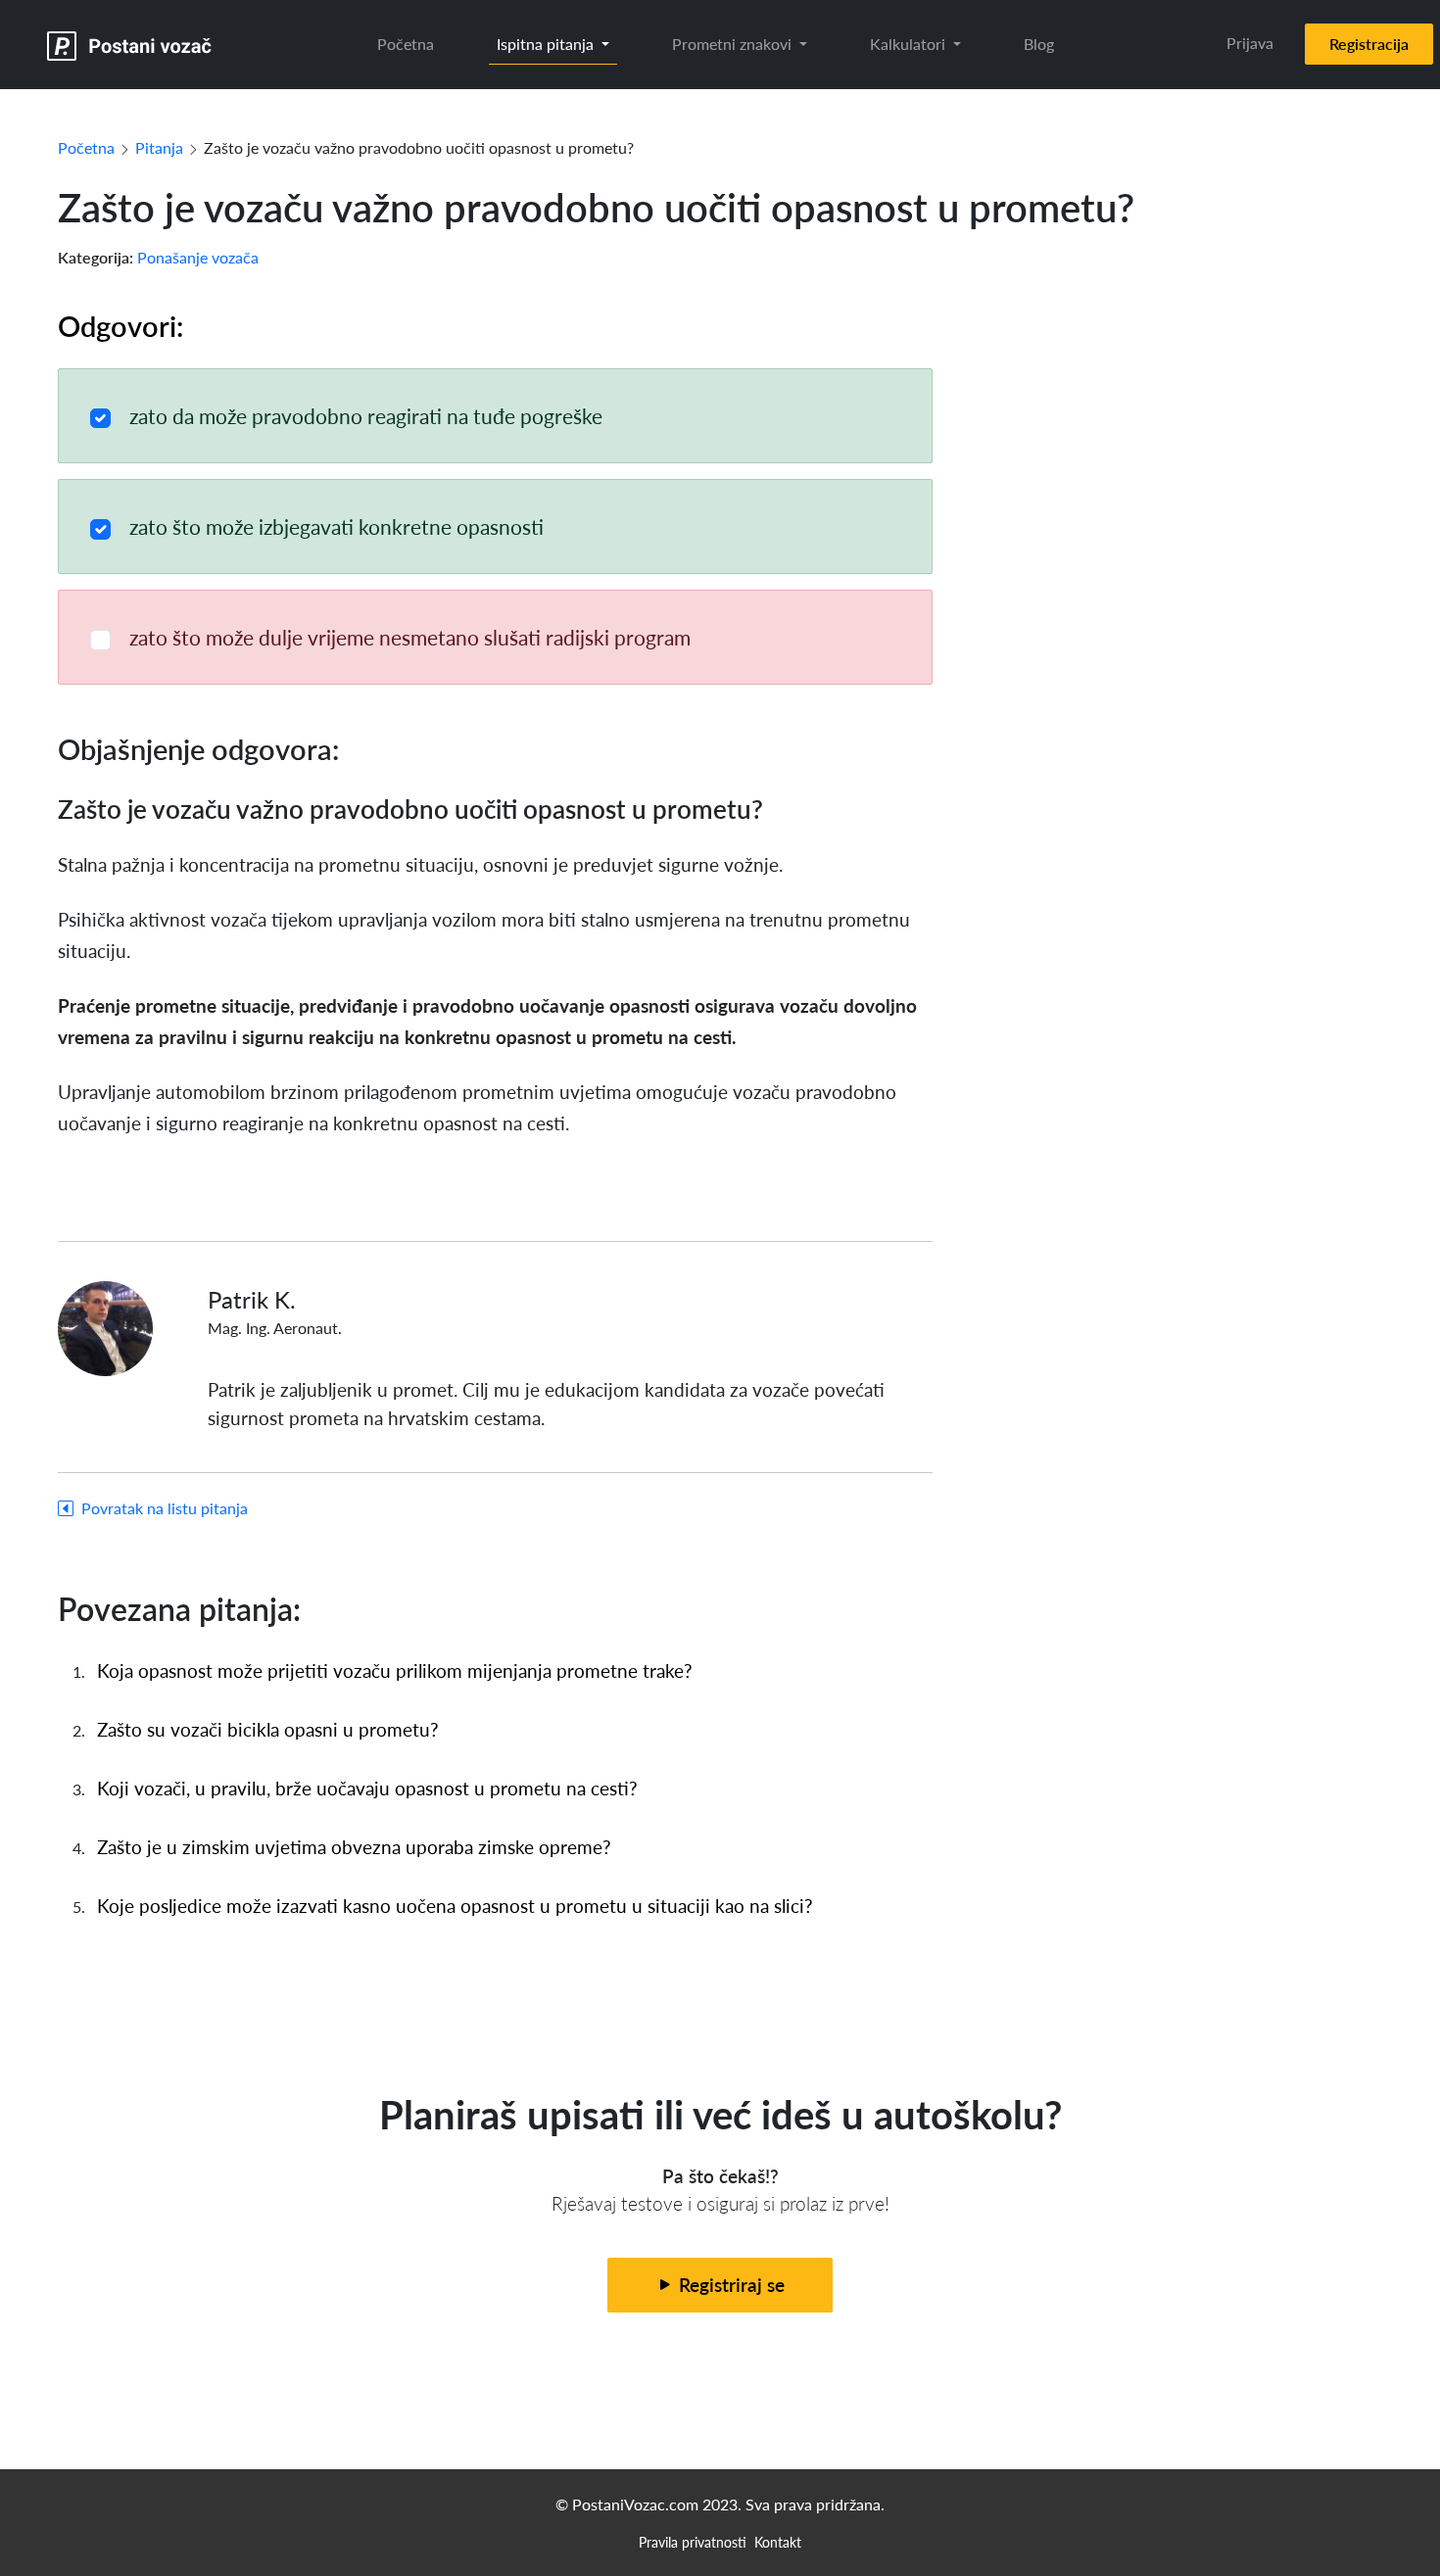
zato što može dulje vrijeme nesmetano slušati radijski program (410, 637)
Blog (1039, 44)
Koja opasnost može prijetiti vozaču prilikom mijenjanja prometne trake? (395, 1670)
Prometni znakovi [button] (734, 44)
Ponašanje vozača (198, 257)
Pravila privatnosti (693, 2542)
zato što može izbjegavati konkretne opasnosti (336, 526)
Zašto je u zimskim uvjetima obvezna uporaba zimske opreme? (354, 1847)
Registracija (1369, 44)
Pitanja (159, 147)
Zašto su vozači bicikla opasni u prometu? (268, 1729)
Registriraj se (729, 2285)
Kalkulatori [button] (910, 44)
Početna (406, 44)
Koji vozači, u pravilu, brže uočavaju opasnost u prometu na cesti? (367, 1788)
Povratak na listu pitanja (165, 1508)
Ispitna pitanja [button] (547, 44)
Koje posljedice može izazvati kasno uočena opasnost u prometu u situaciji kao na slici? (455, 1906)
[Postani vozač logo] (130, 45)
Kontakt (778, 2542)
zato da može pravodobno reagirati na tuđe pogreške (366, 416)
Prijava (1250, 43)
